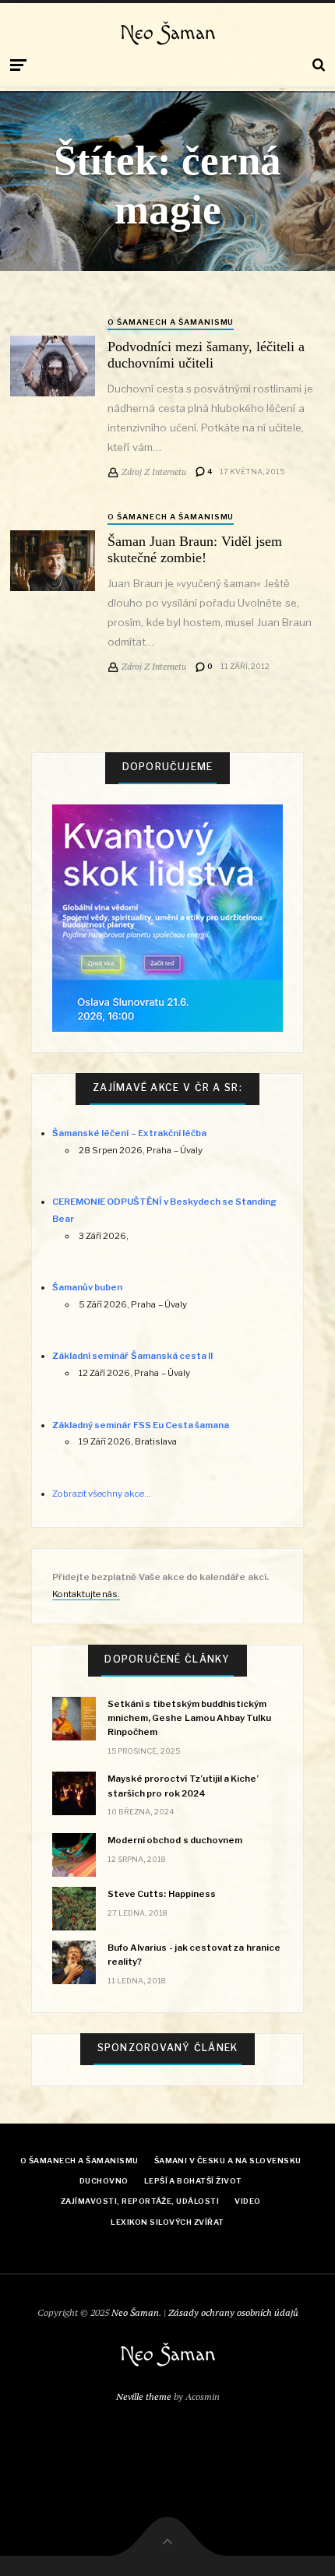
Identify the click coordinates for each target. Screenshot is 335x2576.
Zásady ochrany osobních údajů (233, 2312)
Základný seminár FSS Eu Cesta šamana (141, 1425)
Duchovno (104, 2181)
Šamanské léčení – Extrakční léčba (129, 1133)
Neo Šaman (168, 33)
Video (247, 2201)
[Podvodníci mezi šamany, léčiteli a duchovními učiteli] (53, 366)
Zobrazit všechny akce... (101, 1494)
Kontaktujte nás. (86, 1594)
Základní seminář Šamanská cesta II (132, 1356)
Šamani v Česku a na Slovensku (228, 2161)
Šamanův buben (87, 1287)
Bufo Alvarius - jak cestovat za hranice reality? (194, 1955)
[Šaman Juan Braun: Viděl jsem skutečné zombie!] (53, 561)
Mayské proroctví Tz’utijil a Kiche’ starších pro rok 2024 (183, 1786)
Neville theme (144, 2397)
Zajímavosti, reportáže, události (140, 2201)
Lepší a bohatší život (193, 2181)
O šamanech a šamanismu (171, 322)
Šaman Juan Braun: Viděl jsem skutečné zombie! (195, 549)
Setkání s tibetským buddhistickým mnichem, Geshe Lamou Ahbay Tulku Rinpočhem (189, 1718)
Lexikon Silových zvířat (167, 2222)
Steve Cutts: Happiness (161, 1894)
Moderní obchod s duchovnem (175, 1840)
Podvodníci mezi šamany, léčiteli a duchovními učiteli (206, 355)
